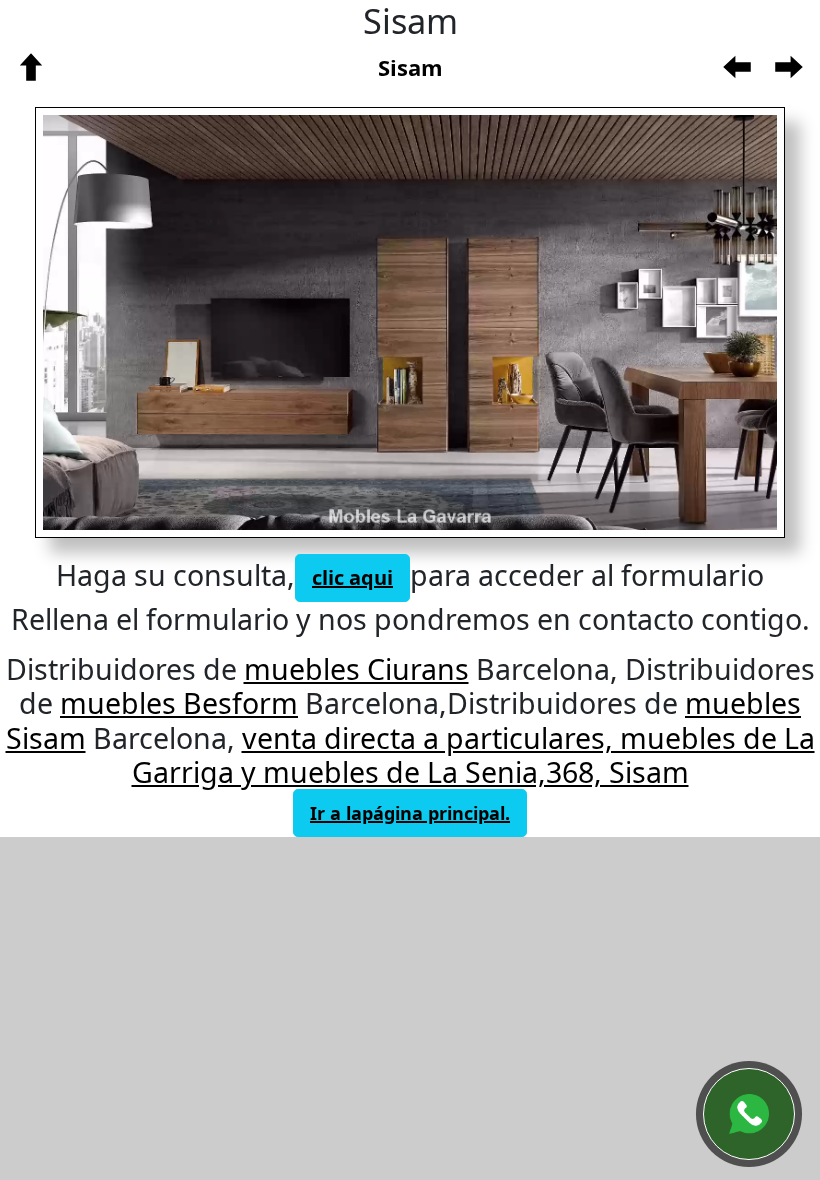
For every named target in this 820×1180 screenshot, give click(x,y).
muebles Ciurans (356, 668)
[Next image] (575, 322)
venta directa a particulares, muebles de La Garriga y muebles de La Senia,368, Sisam (473, 754)
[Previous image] (208, 322)
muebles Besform (179, 702)
